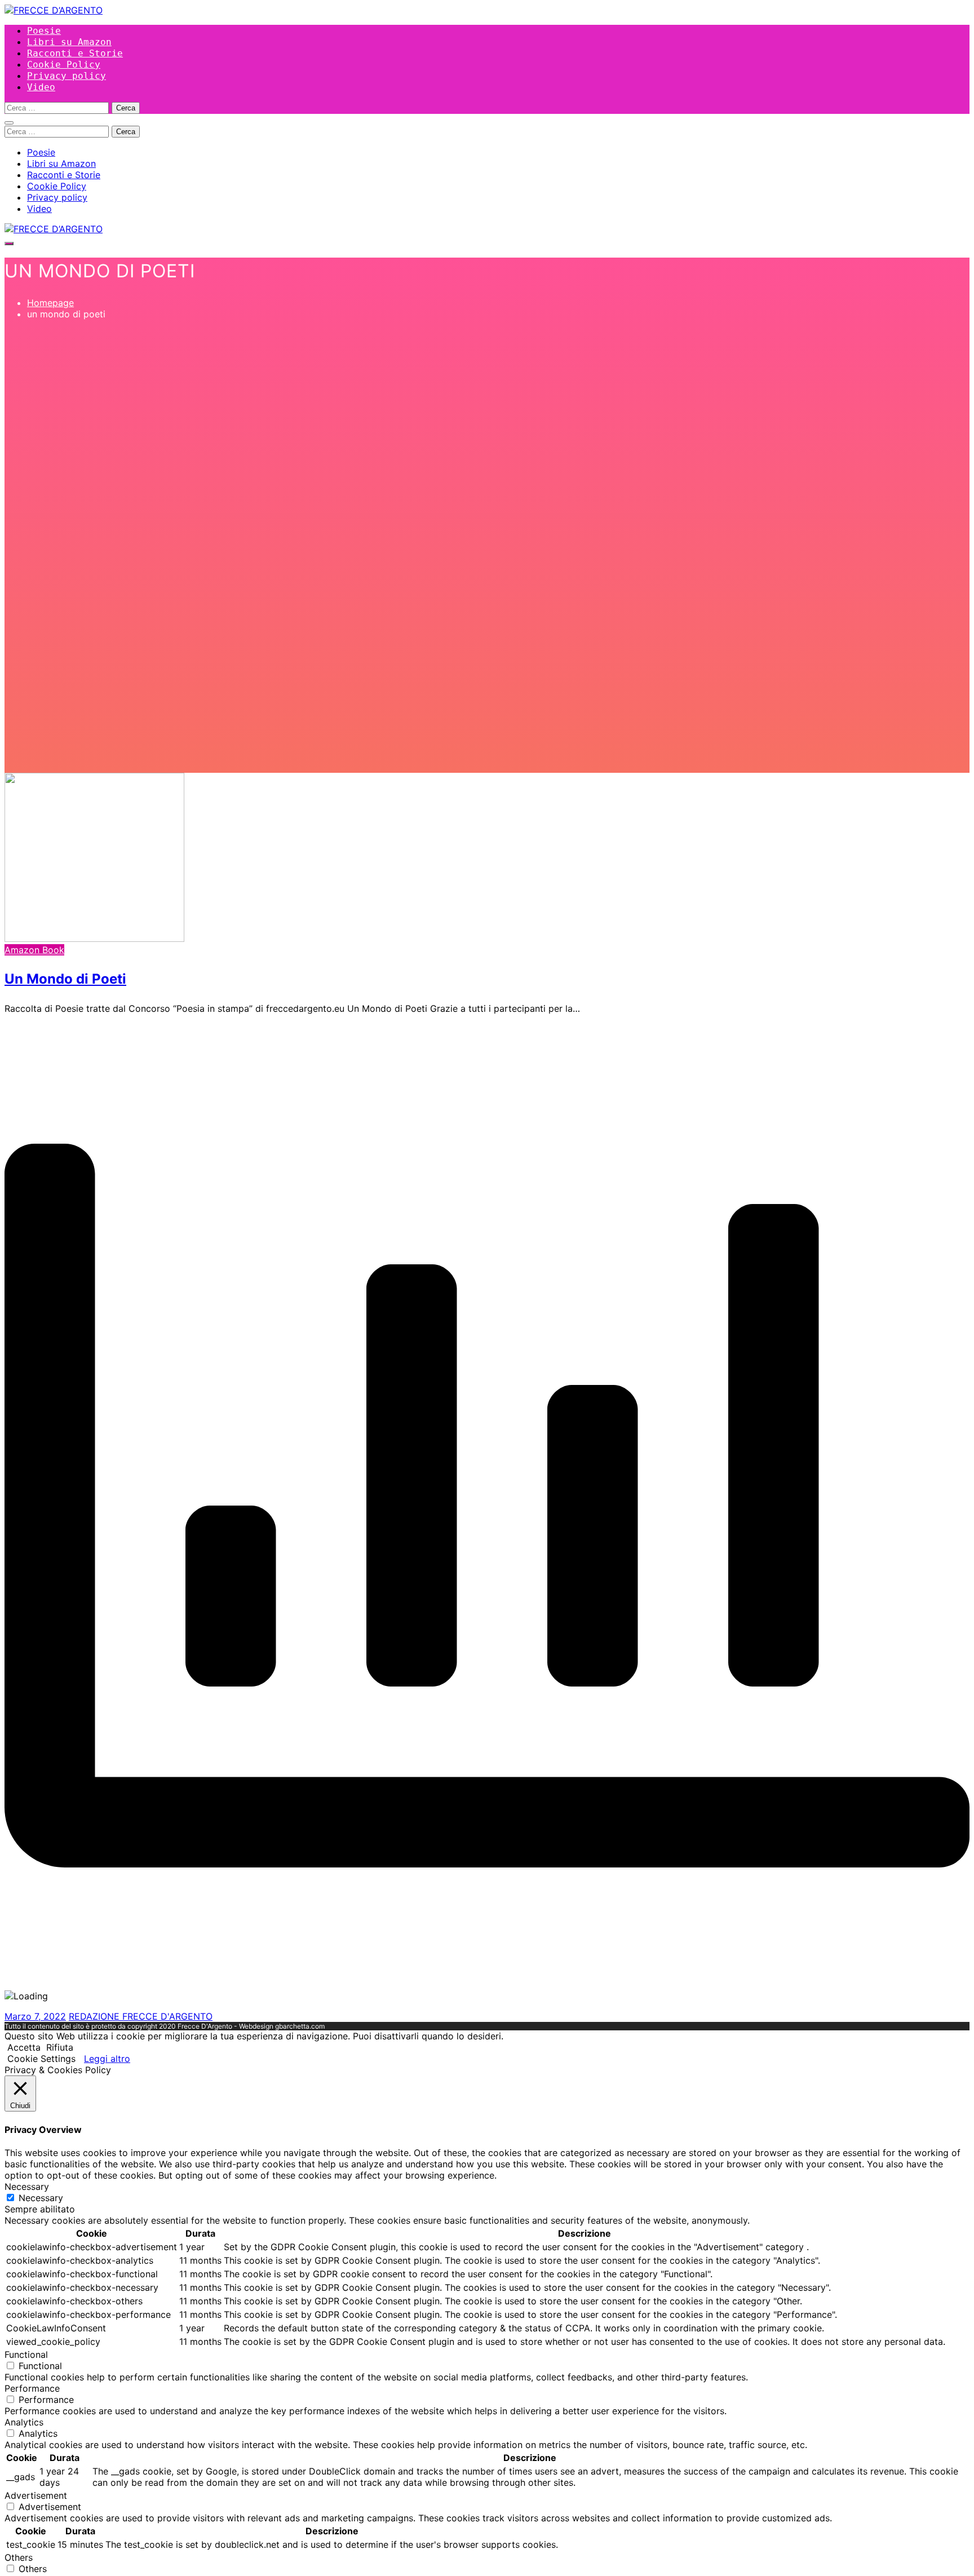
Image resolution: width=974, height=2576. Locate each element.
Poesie (44, 31)
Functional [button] (26, 2354)
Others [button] (19, 2557)
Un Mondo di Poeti (65, 979)
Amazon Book (34, 950)
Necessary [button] (27, 2186)
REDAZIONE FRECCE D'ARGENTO (141, 2016)
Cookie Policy (64, 65)
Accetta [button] (24, 2047)
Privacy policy (67, 76)
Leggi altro (107, 2059)
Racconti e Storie (75, 53)
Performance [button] (32, 2388)
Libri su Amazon (69, 42)
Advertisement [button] (36, 2495)
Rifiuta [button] (60, 2047)
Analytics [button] (24, 2422)
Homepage (50, 303)
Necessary (41, 2198)
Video (41, 87)
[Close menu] (9, 123)
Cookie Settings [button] (41, 2059)
